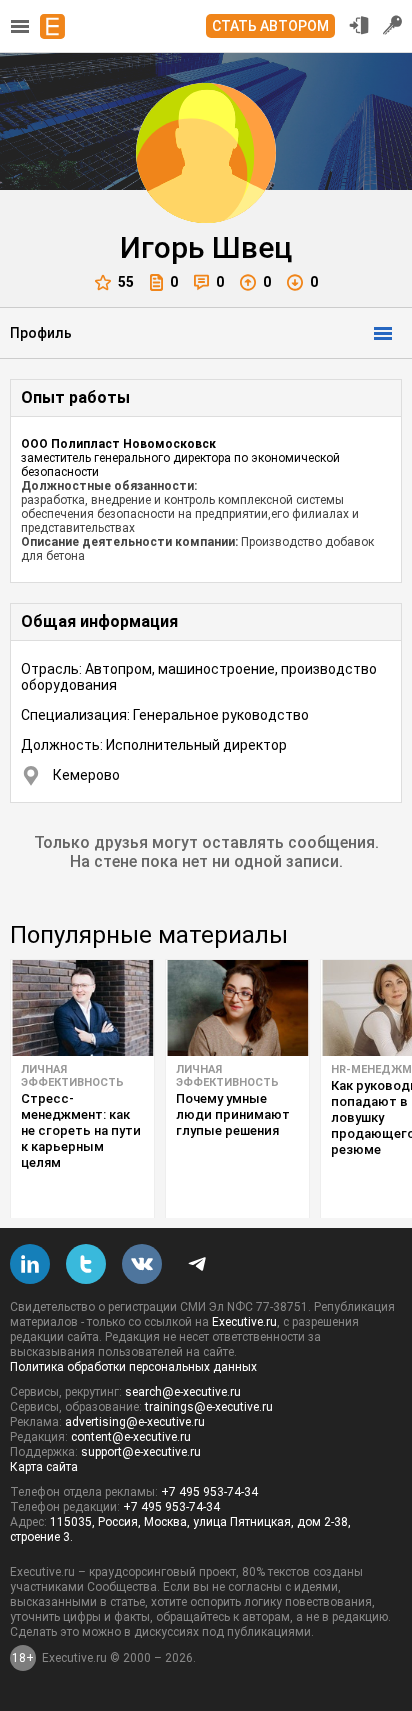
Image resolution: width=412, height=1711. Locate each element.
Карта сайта (44, 1467)
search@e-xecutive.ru (183, 1392)
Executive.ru (244, 1322)
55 (126, 282)
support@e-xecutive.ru (141, 1452)
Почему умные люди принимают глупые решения (233, 1114)
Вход (359, 25)
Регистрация (393, 25)
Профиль (41, 333)
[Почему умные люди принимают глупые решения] (237, 1008)
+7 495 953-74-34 (209, 1492)
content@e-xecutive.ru (131, 1437)
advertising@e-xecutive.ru (135, 1422)
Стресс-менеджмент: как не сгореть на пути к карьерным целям (81, 1130)
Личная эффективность (72, 1076)
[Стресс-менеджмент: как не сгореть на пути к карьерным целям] (82, 1008)
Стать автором (270, 26)
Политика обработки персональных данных (133, 1367)
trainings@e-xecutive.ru (209, 1407)
